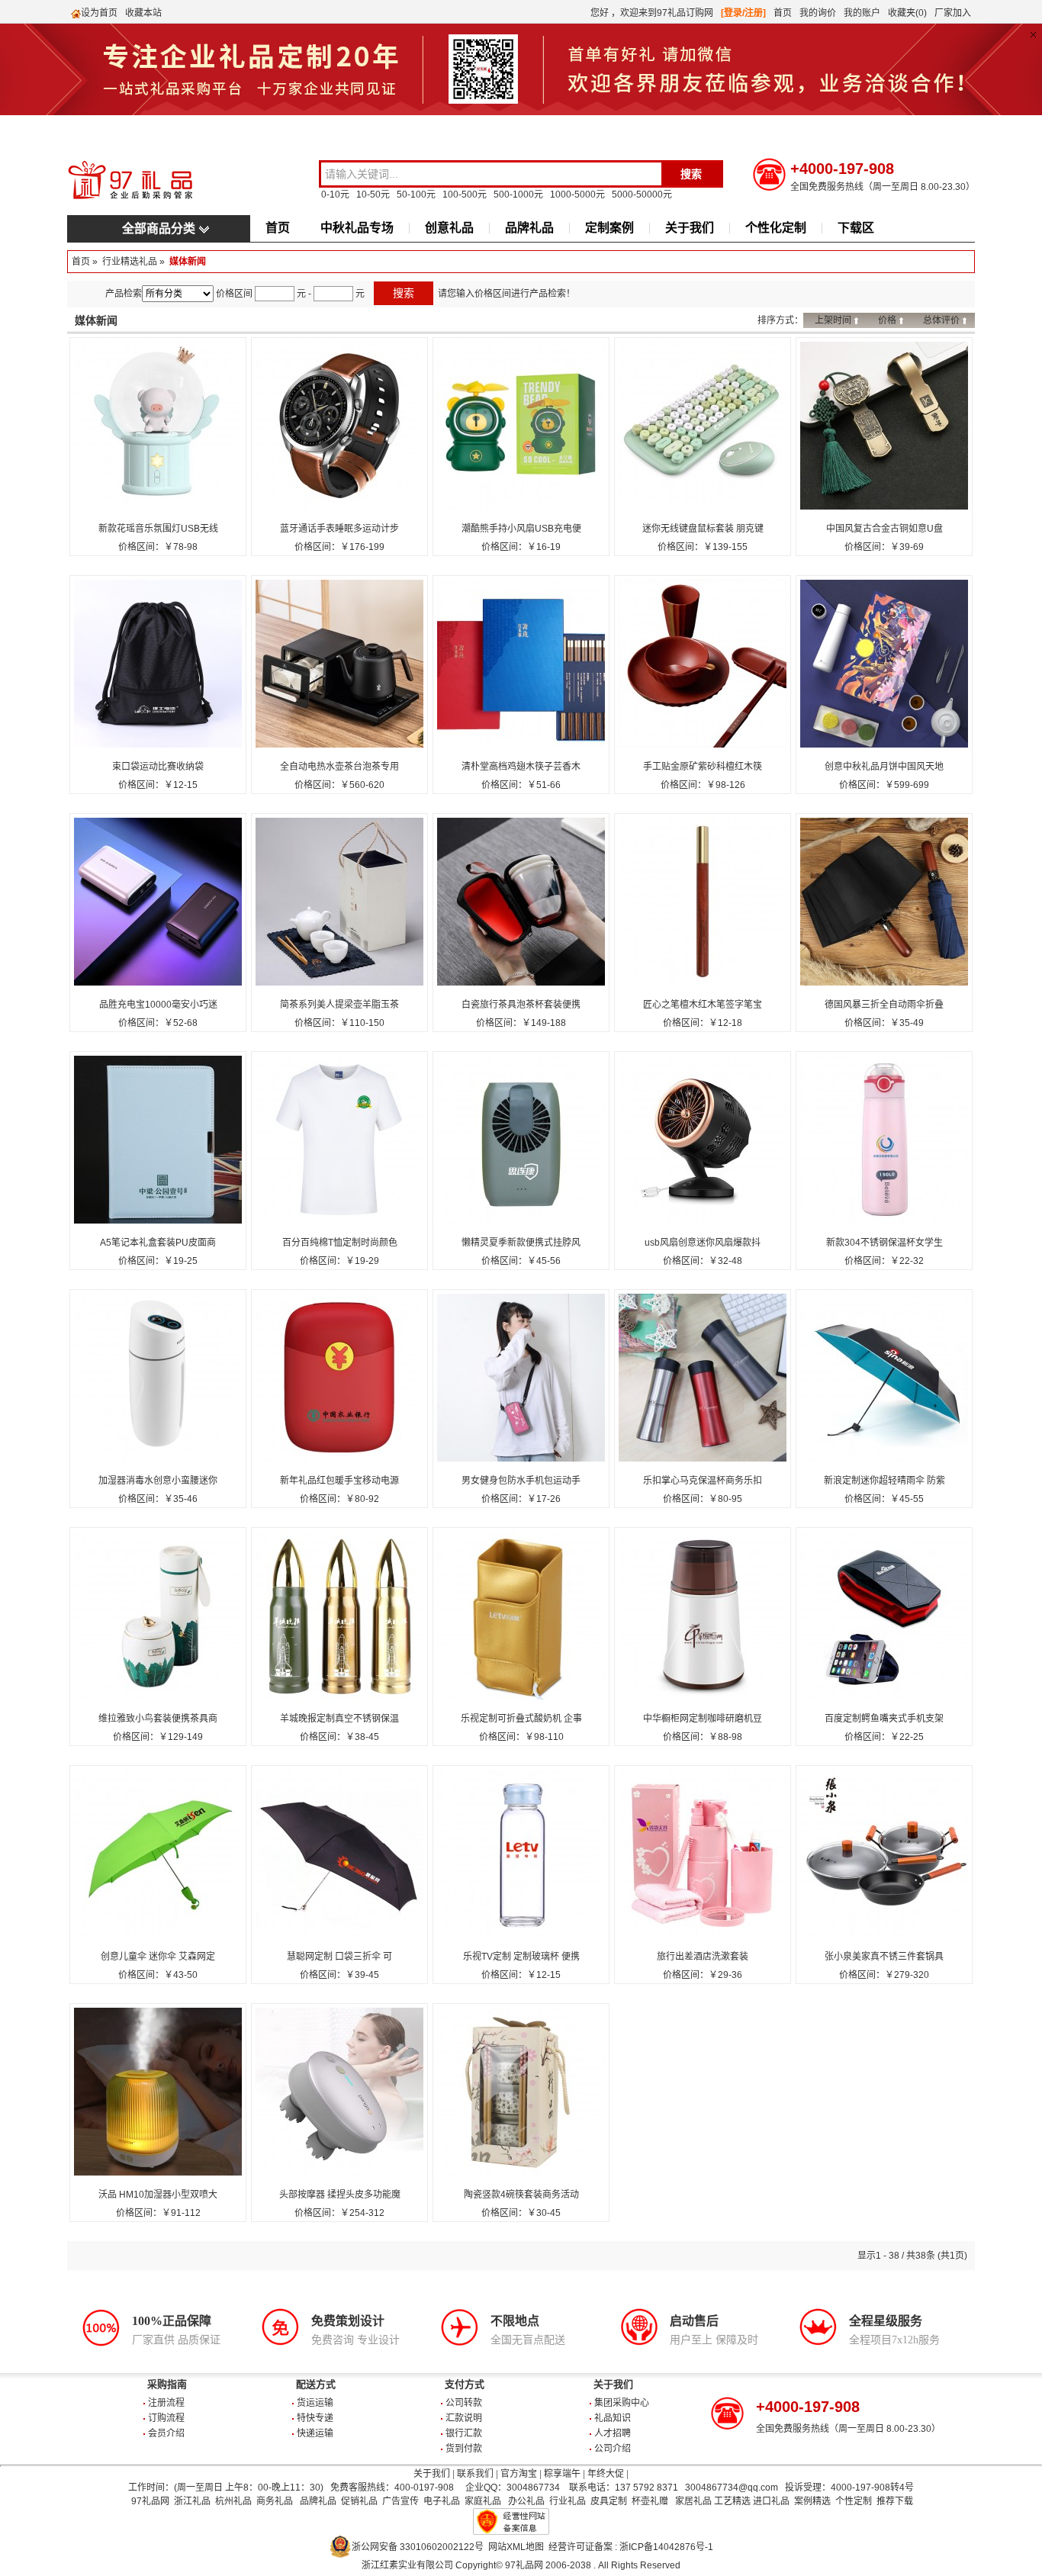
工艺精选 (732, 2501)
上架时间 (833, 320)
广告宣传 (400, 2501)
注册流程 (166, 2403)
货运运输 (315, 2403)
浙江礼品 (192, 2501)
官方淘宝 (519, 2474)
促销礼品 (359, 2501)
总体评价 (941, 320)
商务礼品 (275, 2501)
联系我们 (475, 2474)
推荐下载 (895, 2501)
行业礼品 (568, 2501)
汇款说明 (464, 2418)
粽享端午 (562, 2474)
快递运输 (315, 2433)
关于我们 (690, 228)
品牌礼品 (529, 228)
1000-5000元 (577, 195)
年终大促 (606, 2474)
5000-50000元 (642, 195)
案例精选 (812, 2501)
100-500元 (465, 195)
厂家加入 (953, 13)
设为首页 (99, 13)
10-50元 (373, 195)
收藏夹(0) (907, 13)
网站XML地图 (516, 2547)
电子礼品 (442, 2501)
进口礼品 (771, 2501)
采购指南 (167, 2384)
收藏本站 (143, 13)
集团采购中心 (622, 2403)
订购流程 (166, 2418)
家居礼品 (693, 2501)
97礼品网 (150, 2501)
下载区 (856, 228)
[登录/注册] (743, 13)
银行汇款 (464, 2433)
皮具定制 (609, 2501)
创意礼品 (449, 228)
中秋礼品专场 (357, 228)
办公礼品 (526, 2501)
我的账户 (862, 13)
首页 (783, 13)
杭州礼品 (233, 2501)
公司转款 (464, 2403)
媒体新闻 (188, 262)
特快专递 (315, 2418)
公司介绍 (613, 2449)
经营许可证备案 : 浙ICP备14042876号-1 (631, 2547)
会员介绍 (166, 2433)
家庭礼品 (483, 2501)
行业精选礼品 (130, 262)
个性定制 (854, 2501)
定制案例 (609, 228)
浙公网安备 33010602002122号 (418, 2547)
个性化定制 (776, 228)
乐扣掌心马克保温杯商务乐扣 (703, 1481)
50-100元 (416, 195)
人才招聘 (613, 2433)
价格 (887, 320)
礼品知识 (613, 2418)
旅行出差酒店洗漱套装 (703, 1957)
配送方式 (316, 2384)
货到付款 (464, 2449)
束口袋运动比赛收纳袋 (158, 767)
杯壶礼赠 (650, 2501)
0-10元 (335, 195)
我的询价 (818, 13)
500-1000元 (518, 195)
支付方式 (465, 2384)
